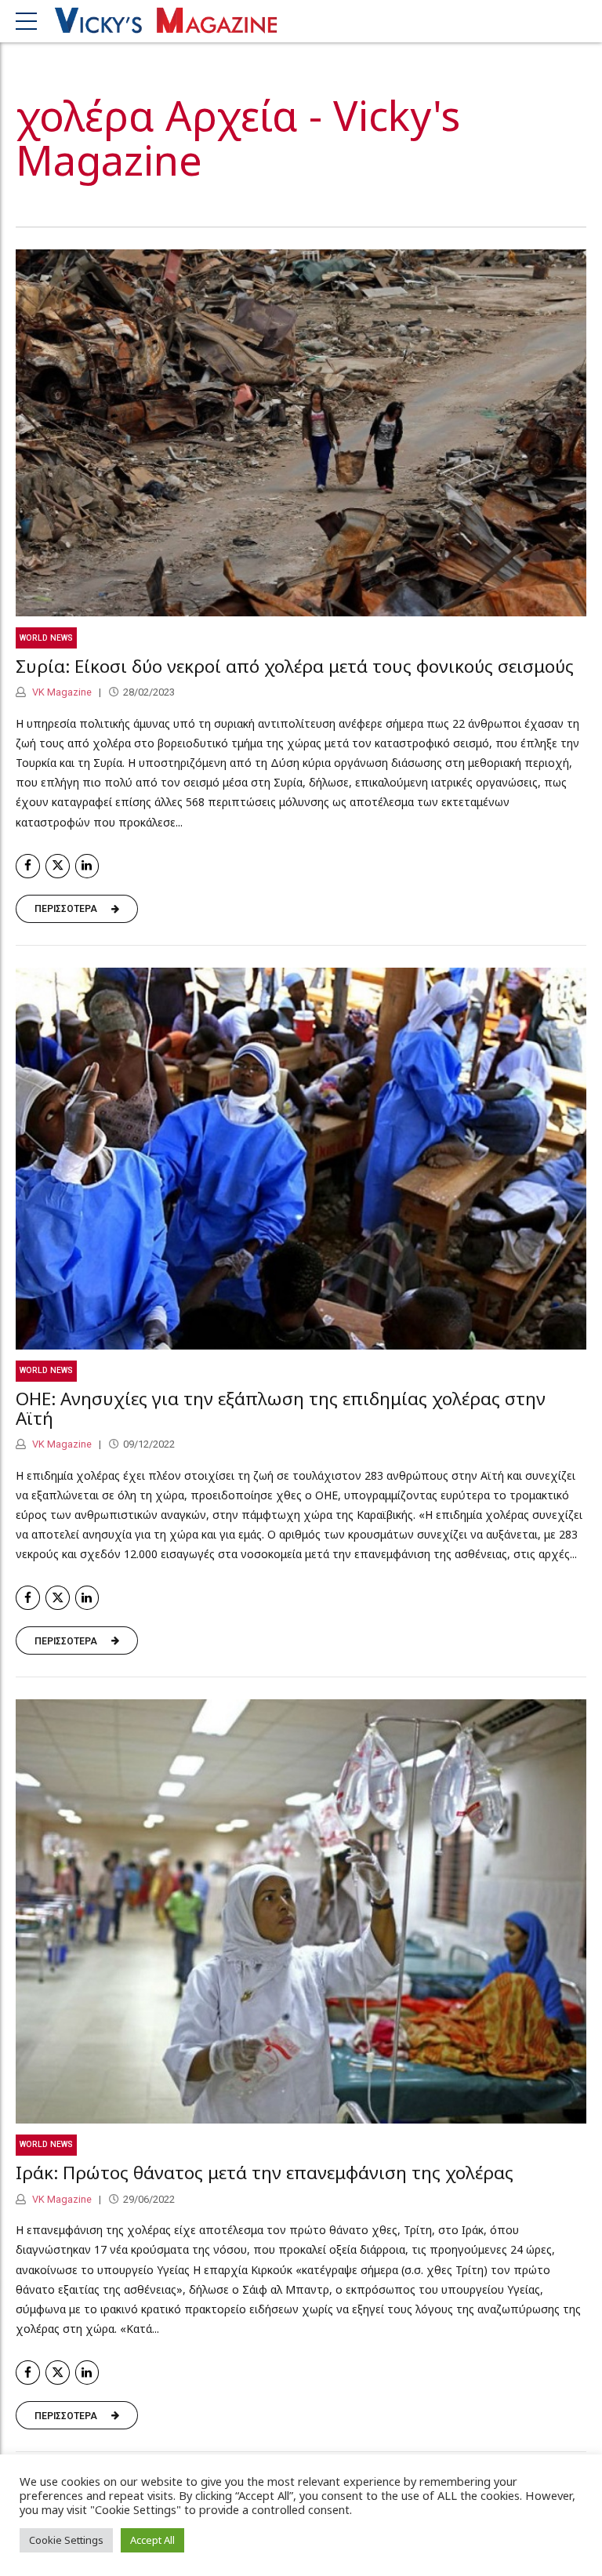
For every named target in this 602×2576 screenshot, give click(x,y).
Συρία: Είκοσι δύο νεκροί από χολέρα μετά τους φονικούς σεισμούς (295, 666)
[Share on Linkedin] (87, 866)
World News (46, 638)
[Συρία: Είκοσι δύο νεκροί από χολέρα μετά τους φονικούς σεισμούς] (301, 433)
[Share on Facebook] (28, 866)
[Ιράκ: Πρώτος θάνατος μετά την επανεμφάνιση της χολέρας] (301, 1911)
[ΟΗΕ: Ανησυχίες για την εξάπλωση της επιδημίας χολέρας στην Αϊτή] (301, 1159)
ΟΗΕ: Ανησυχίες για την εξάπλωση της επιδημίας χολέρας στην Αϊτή (281, 1408)
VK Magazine (61, 692)
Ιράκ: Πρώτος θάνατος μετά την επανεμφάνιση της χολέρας (265, 2173)
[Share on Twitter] (58, 866)
